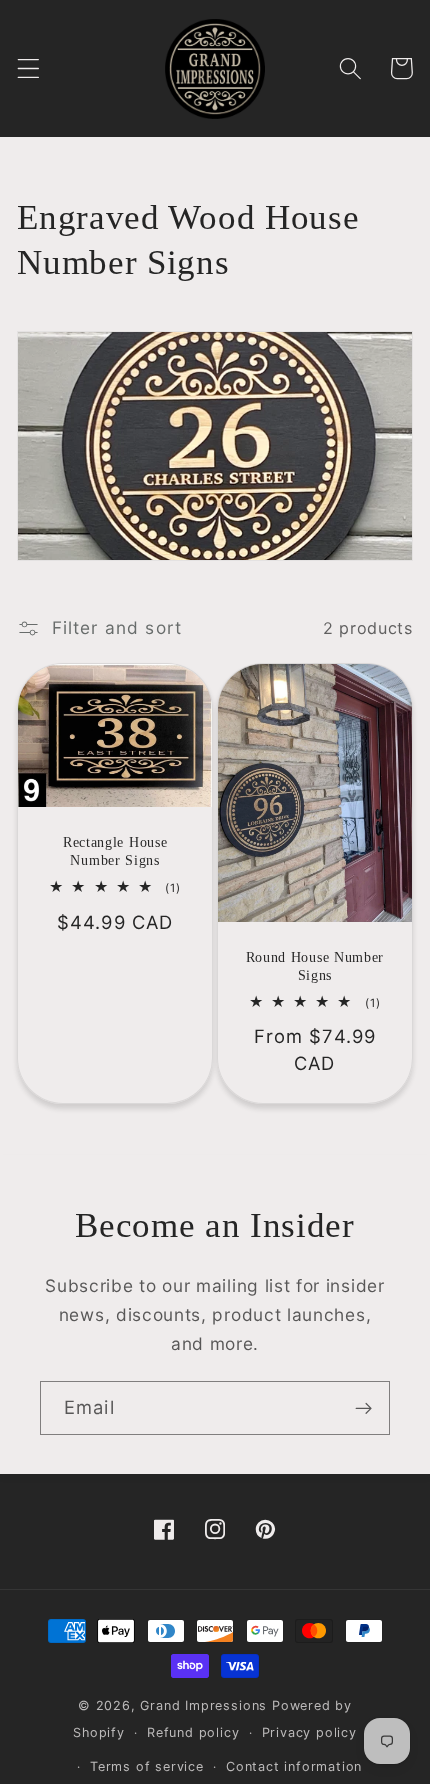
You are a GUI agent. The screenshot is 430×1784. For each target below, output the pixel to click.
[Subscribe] (363, 1408)
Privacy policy (309, 1732)
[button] (28, 68)
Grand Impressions (206, 1705)
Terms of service (147, 1766)
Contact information (294, 1766)
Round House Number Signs (315, 966)
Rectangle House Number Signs (115, 851)
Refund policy (193, 1732)
